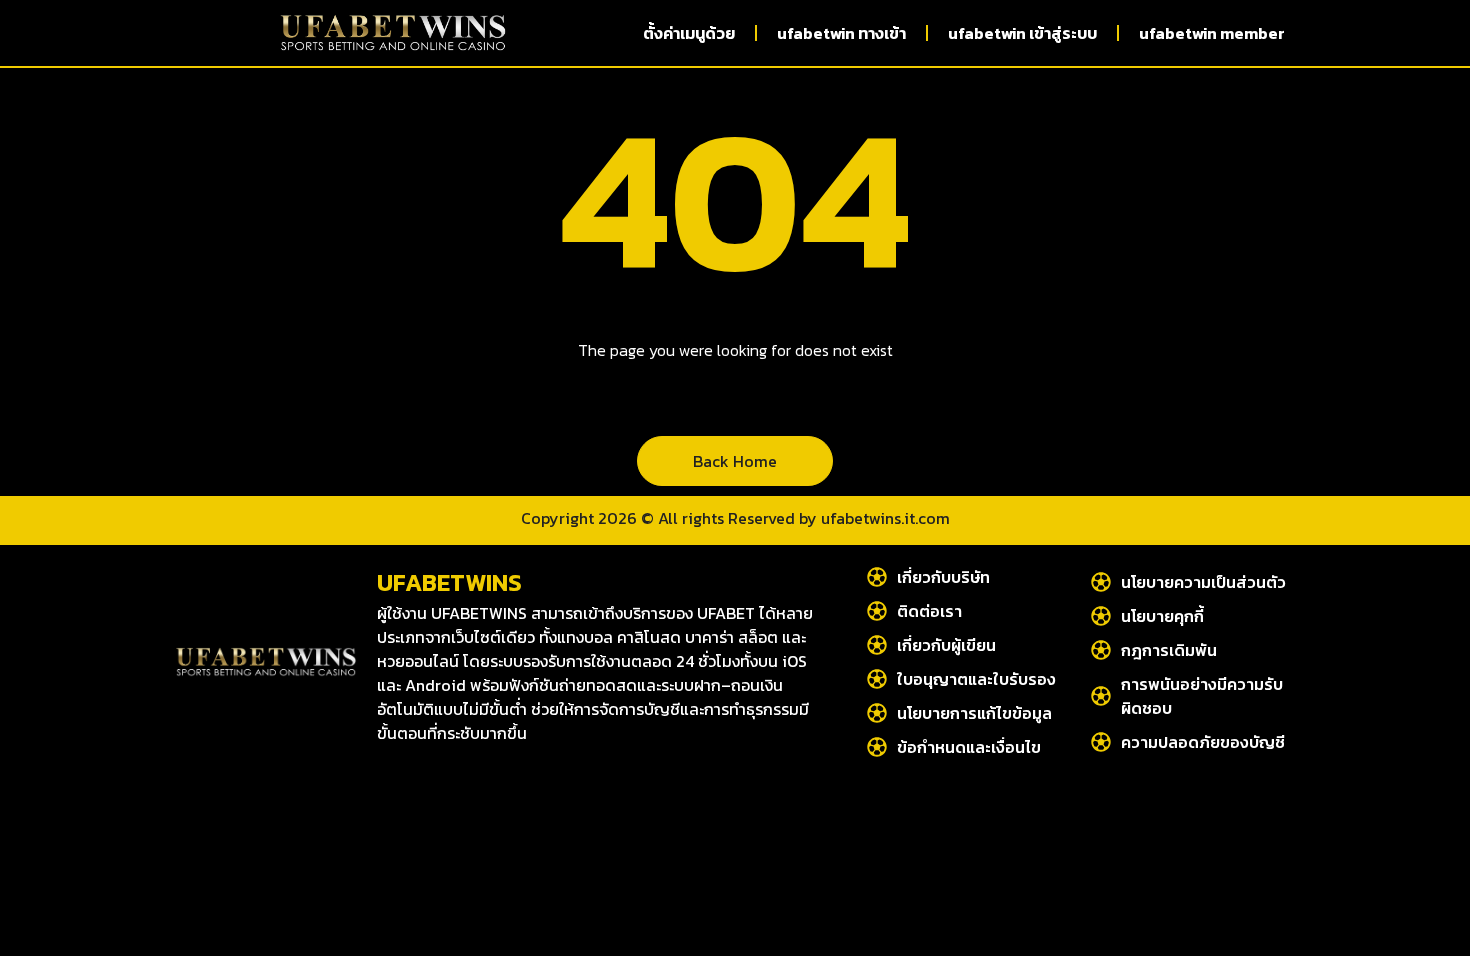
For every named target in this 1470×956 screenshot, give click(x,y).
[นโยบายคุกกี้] (1101, 616)
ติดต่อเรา (929, 611)
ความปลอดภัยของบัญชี (1203, 742)
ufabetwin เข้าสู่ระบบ (1022, 33)
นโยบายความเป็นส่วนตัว (1203, 582)
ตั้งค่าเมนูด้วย (689, 33)
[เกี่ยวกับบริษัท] (877, 577)
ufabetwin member (1212, 33)
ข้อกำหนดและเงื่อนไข (969, 747)
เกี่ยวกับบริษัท (943, 577)
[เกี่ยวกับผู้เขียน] (877, 645)
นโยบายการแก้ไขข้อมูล (974, 713)
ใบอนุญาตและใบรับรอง (976, 679)
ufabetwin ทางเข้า (841, 33)
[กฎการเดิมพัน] (1101, 650)
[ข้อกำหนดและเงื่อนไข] (877, 747)
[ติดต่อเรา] (877, 611)
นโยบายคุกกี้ (1162, 616)
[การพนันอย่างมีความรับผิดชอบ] (1101, 696)
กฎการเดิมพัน (1169, 650)
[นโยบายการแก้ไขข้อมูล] (877, 713)
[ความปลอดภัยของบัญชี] (1101, 742)
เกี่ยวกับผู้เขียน (946, 645)
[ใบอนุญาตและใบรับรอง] (877, 679)
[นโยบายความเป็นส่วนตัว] (1101, 582)
